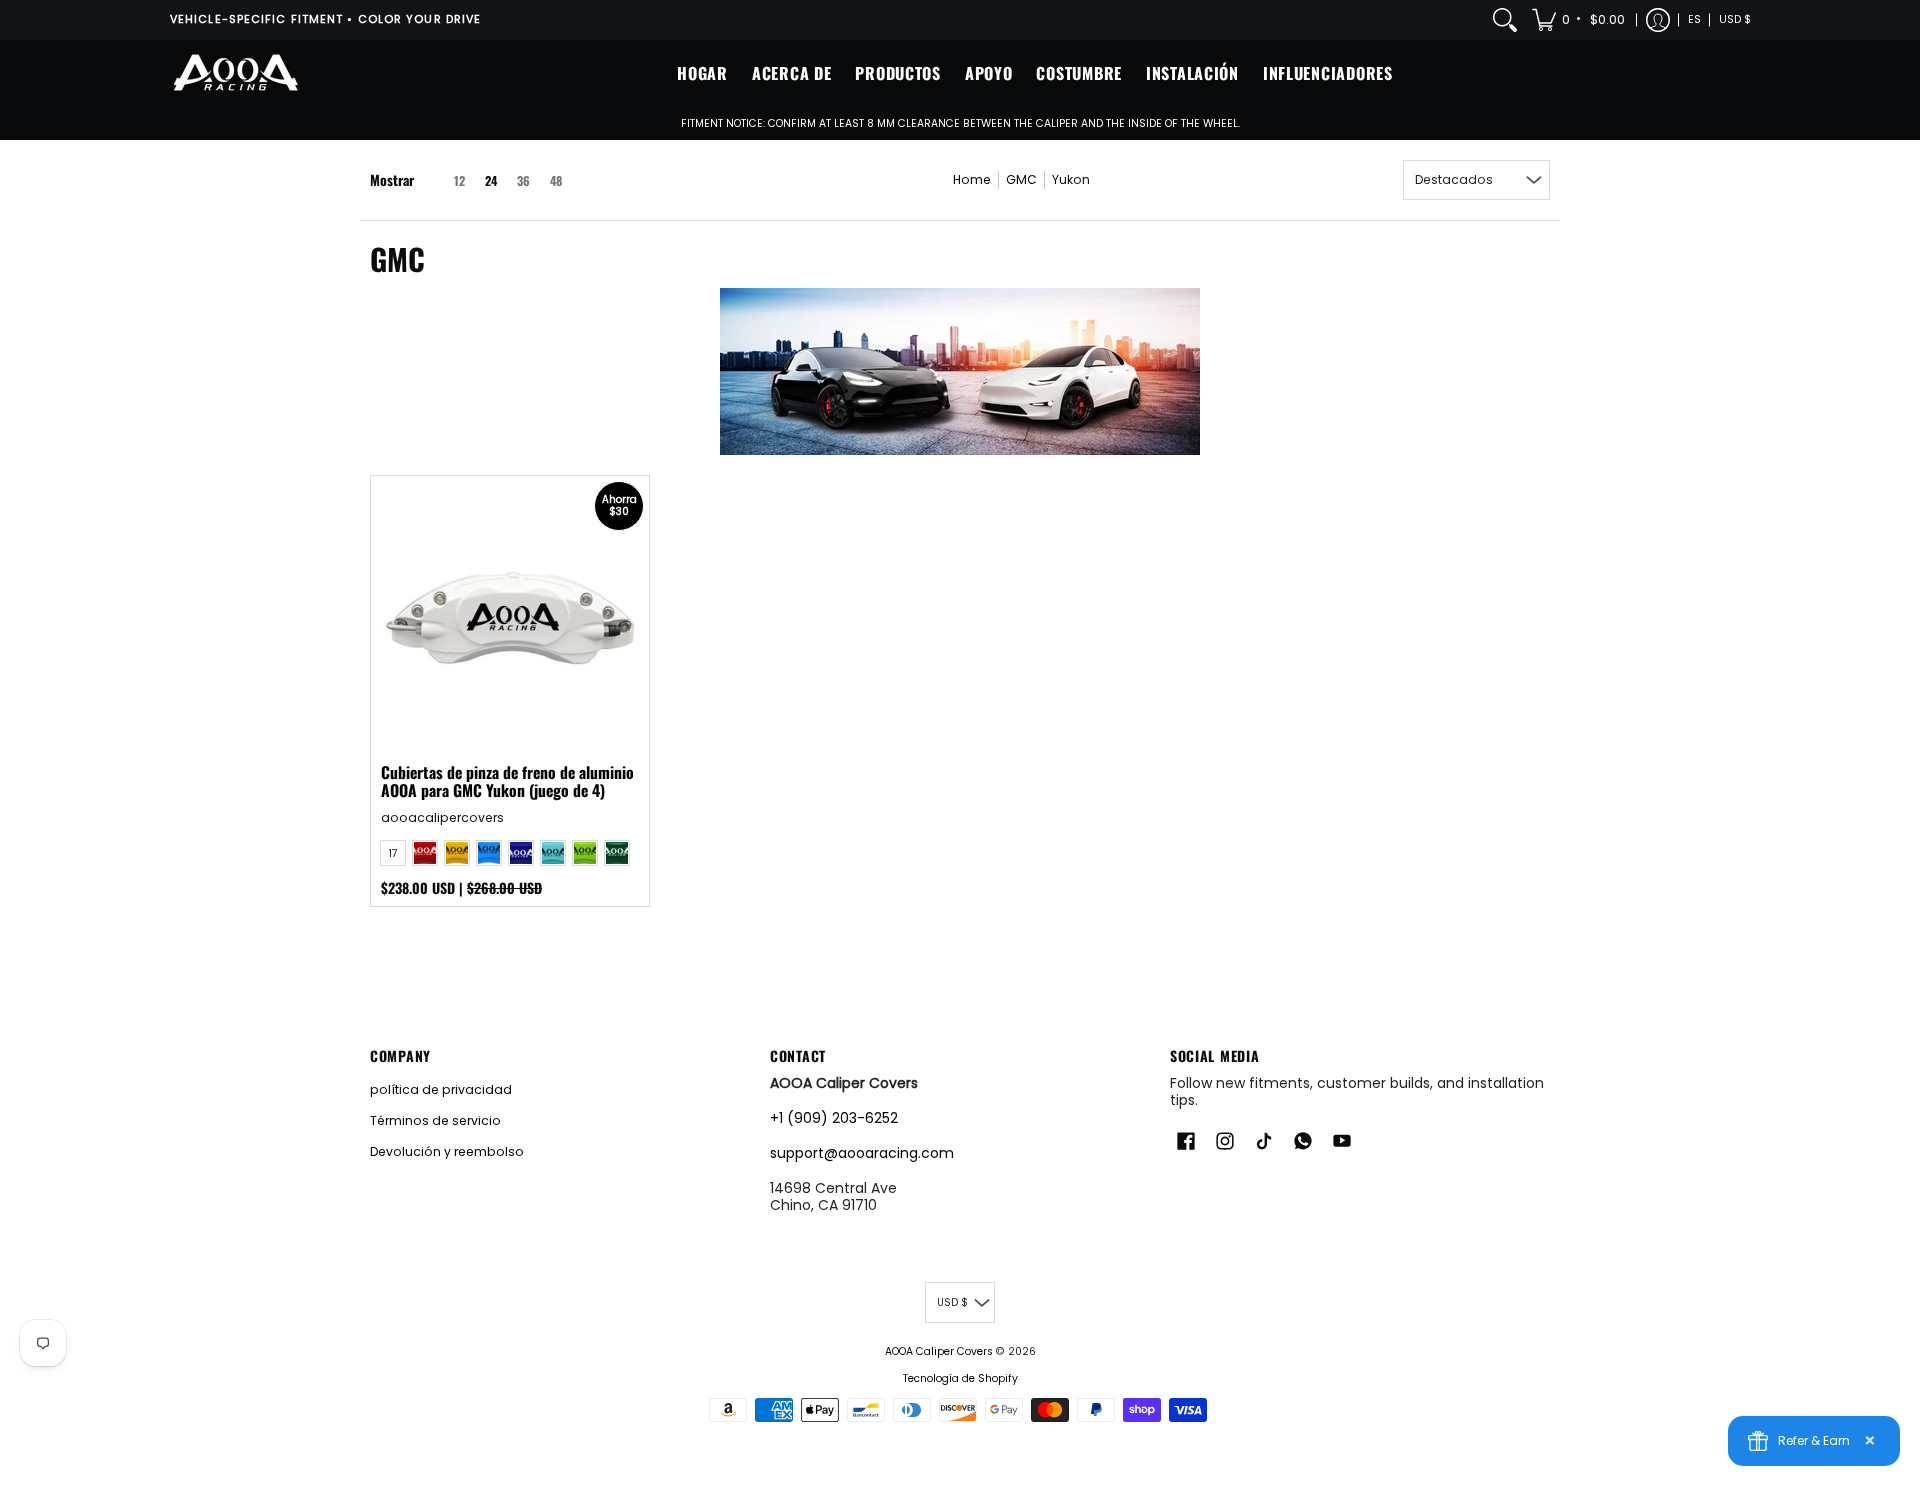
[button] (1580, 20)
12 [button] (459, 180)
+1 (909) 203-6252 (834, 1118)
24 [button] (491, 180)
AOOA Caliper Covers (939, 1351)
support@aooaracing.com (862, 1153)
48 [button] (556, 180)
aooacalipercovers (442, 817)
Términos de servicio (435, 1120)
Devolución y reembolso (447, 1151)
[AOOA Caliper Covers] (235, 73)
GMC (1021, 179)
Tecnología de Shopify (960, 1378)
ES (1694, 19)
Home (972, 179)
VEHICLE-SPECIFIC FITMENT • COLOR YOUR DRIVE (325, 19)
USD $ (1735, 19)
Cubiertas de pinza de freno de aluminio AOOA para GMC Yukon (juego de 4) (507, 781)
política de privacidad (441, 1089)
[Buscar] (1505, 20)
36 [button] (523, 180)
